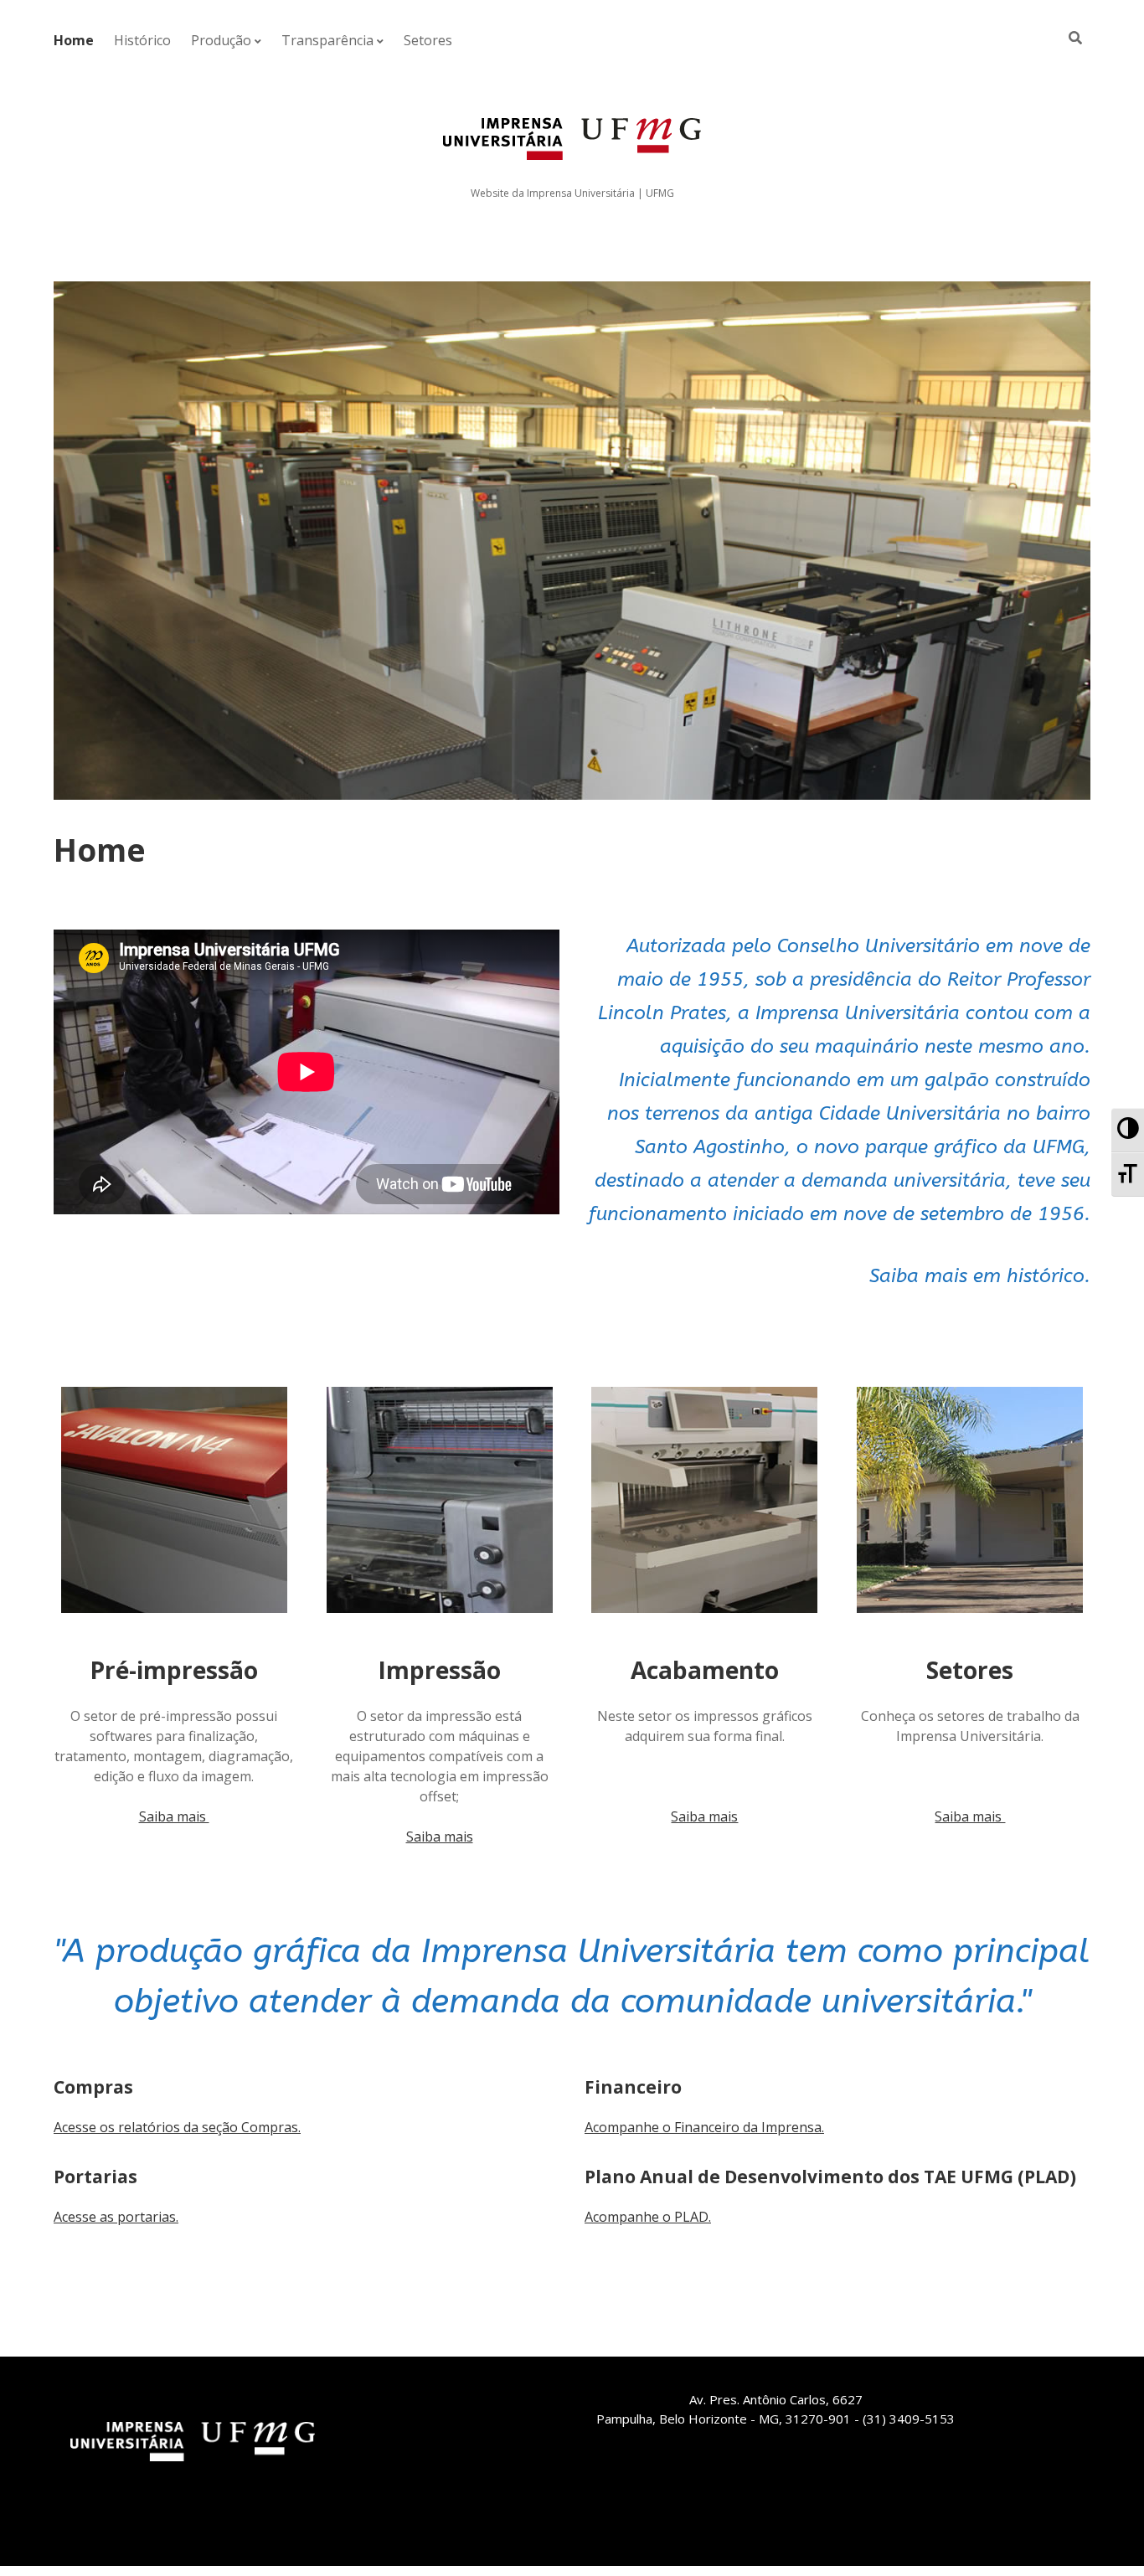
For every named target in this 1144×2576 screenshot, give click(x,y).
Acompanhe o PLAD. (648, 2217)
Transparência (327, 40)
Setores (428, 40)
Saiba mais (174, 1816)
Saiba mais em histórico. (980, 1276)
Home (74, 40)
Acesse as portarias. (116, 2217)
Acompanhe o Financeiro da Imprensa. (704, 2127)
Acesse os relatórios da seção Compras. (177, 2127)
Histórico (142, 40)
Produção (221, 40)
